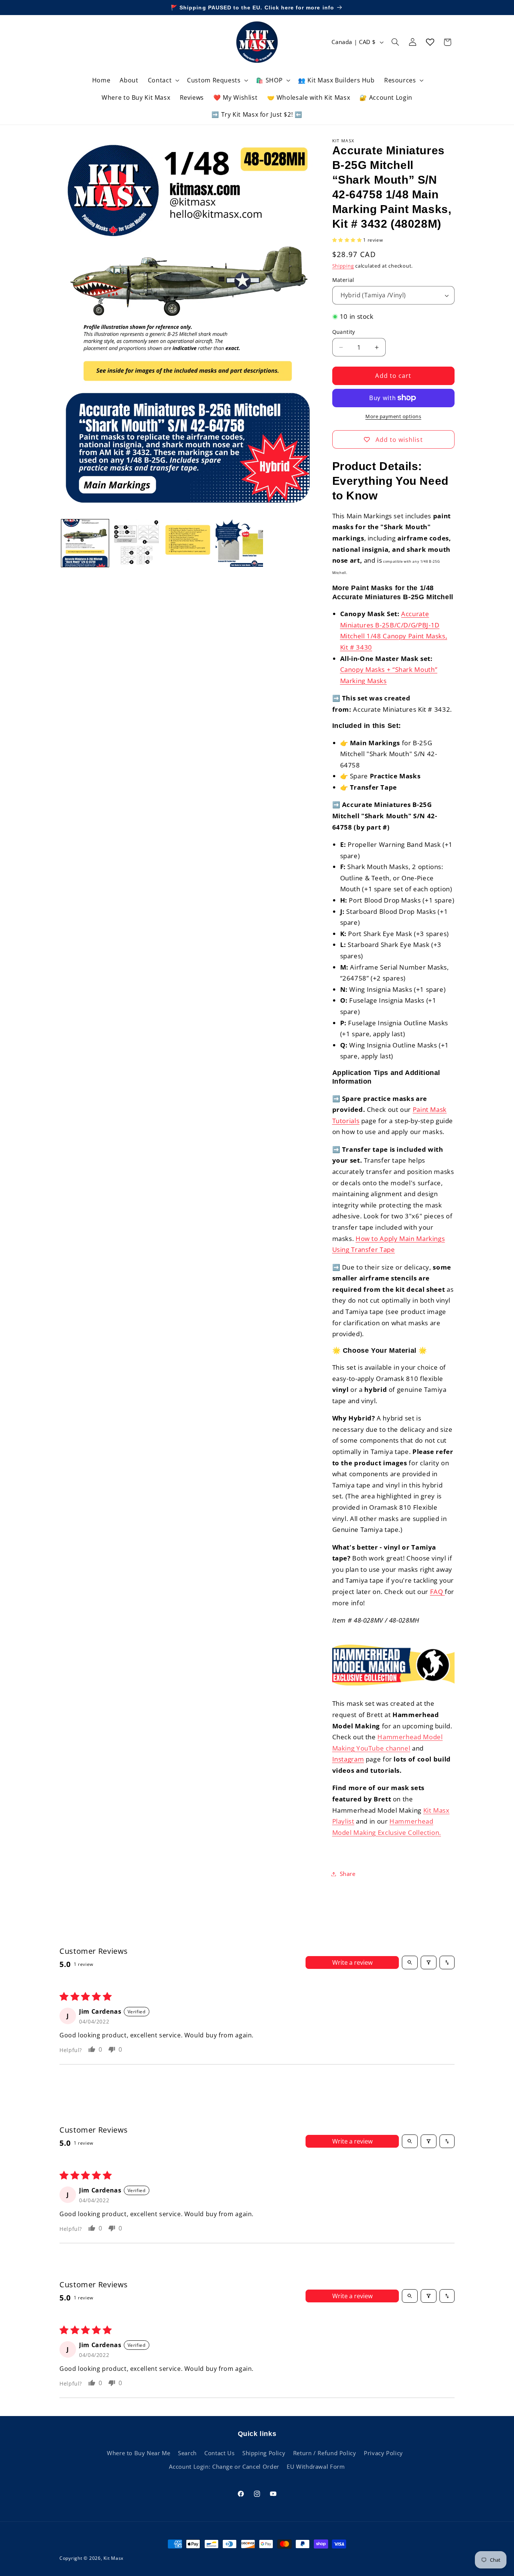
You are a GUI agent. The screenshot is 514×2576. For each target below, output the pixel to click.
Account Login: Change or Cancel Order (224, 2466)
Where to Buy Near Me (139, 2453)
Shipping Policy (264, 2453)
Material (343, 280)
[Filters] (429, 1962)
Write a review (352, 1962)
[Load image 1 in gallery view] (85, 543)
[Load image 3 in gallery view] (137, 543)
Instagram (348, 1759)
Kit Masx (113, 2558)
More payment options (393, 416)
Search (187, 2453)
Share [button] (348, 1874)
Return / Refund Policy (325, 2453)
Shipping (343, 266)
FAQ (438, 1592)
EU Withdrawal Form (316, 2466)
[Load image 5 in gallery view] (239, 543)
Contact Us (219, 2453)
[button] (163, 80)
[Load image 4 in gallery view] (188, 543)
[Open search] (410, 1962)
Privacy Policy (383, 2453)
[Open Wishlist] (430, 42)
